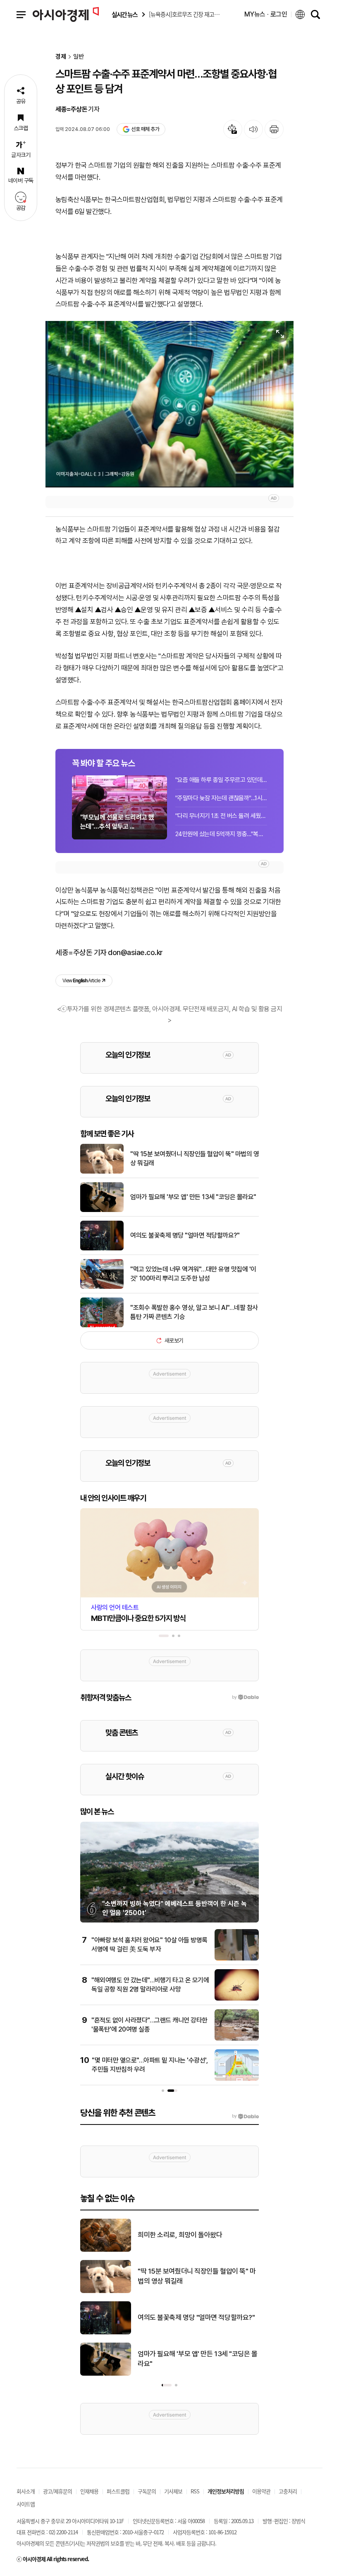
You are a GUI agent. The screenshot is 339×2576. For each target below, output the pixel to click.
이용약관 (261, 2491)
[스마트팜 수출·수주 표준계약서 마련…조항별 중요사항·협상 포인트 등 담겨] (169, 404)
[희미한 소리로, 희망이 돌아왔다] (106, 2250)
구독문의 (147, 2491)
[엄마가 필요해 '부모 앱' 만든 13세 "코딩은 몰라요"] (102, 1210)
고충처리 (288, 2491)
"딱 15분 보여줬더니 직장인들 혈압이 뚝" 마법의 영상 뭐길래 (195, 1158)
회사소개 (26, 2491)
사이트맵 (26, 2504)
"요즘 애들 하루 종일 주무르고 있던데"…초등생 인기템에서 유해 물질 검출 (221, 780)
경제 (61, 57)
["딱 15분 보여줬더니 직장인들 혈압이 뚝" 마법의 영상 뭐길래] (102, 1172)
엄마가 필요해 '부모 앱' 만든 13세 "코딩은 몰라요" (193, 1197)
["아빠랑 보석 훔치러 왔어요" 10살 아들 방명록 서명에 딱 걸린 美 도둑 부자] (237, 1959)
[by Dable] (245, 2116)
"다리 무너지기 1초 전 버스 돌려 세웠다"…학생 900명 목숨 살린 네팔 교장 (221, 816)
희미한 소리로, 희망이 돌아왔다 (180, 2235)
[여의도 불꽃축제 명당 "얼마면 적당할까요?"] (102, 1249)
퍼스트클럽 (118, 2491)
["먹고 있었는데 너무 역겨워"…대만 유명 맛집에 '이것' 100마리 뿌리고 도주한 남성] (102, 1287)
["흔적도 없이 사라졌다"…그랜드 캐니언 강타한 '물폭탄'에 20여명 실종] (237, 2039)
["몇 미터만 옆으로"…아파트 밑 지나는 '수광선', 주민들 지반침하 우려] (237, 2079)
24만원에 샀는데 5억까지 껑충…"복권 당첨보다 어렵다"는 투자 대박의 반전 (221, 834)
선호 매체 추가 (145, 129)
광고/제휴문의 (57, 2491)
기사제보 (173, 2491)
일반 (79, 57)
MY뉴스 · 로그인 (266, 14)
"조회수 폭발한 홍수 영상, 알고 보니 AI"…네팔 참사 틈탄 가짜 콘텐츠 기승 (194, 1312)
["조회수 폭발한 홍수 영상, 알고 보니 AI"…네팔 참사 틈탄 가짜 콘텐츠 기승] (102, 1326)
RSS (195, 2491)
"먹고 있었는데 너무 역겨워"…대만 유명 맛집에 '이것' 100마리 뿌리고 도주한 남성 (193, 1274)
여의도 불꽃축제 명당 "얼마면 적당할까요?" (185, 1235)
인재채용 (89, 2491)
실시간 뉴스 (124, 15)
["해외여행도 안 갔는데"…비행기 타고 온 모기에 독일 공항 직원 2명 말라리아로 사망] (237, 1999)
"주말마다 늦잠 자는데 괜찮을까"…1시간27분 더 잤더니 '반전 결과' (221, 798)
